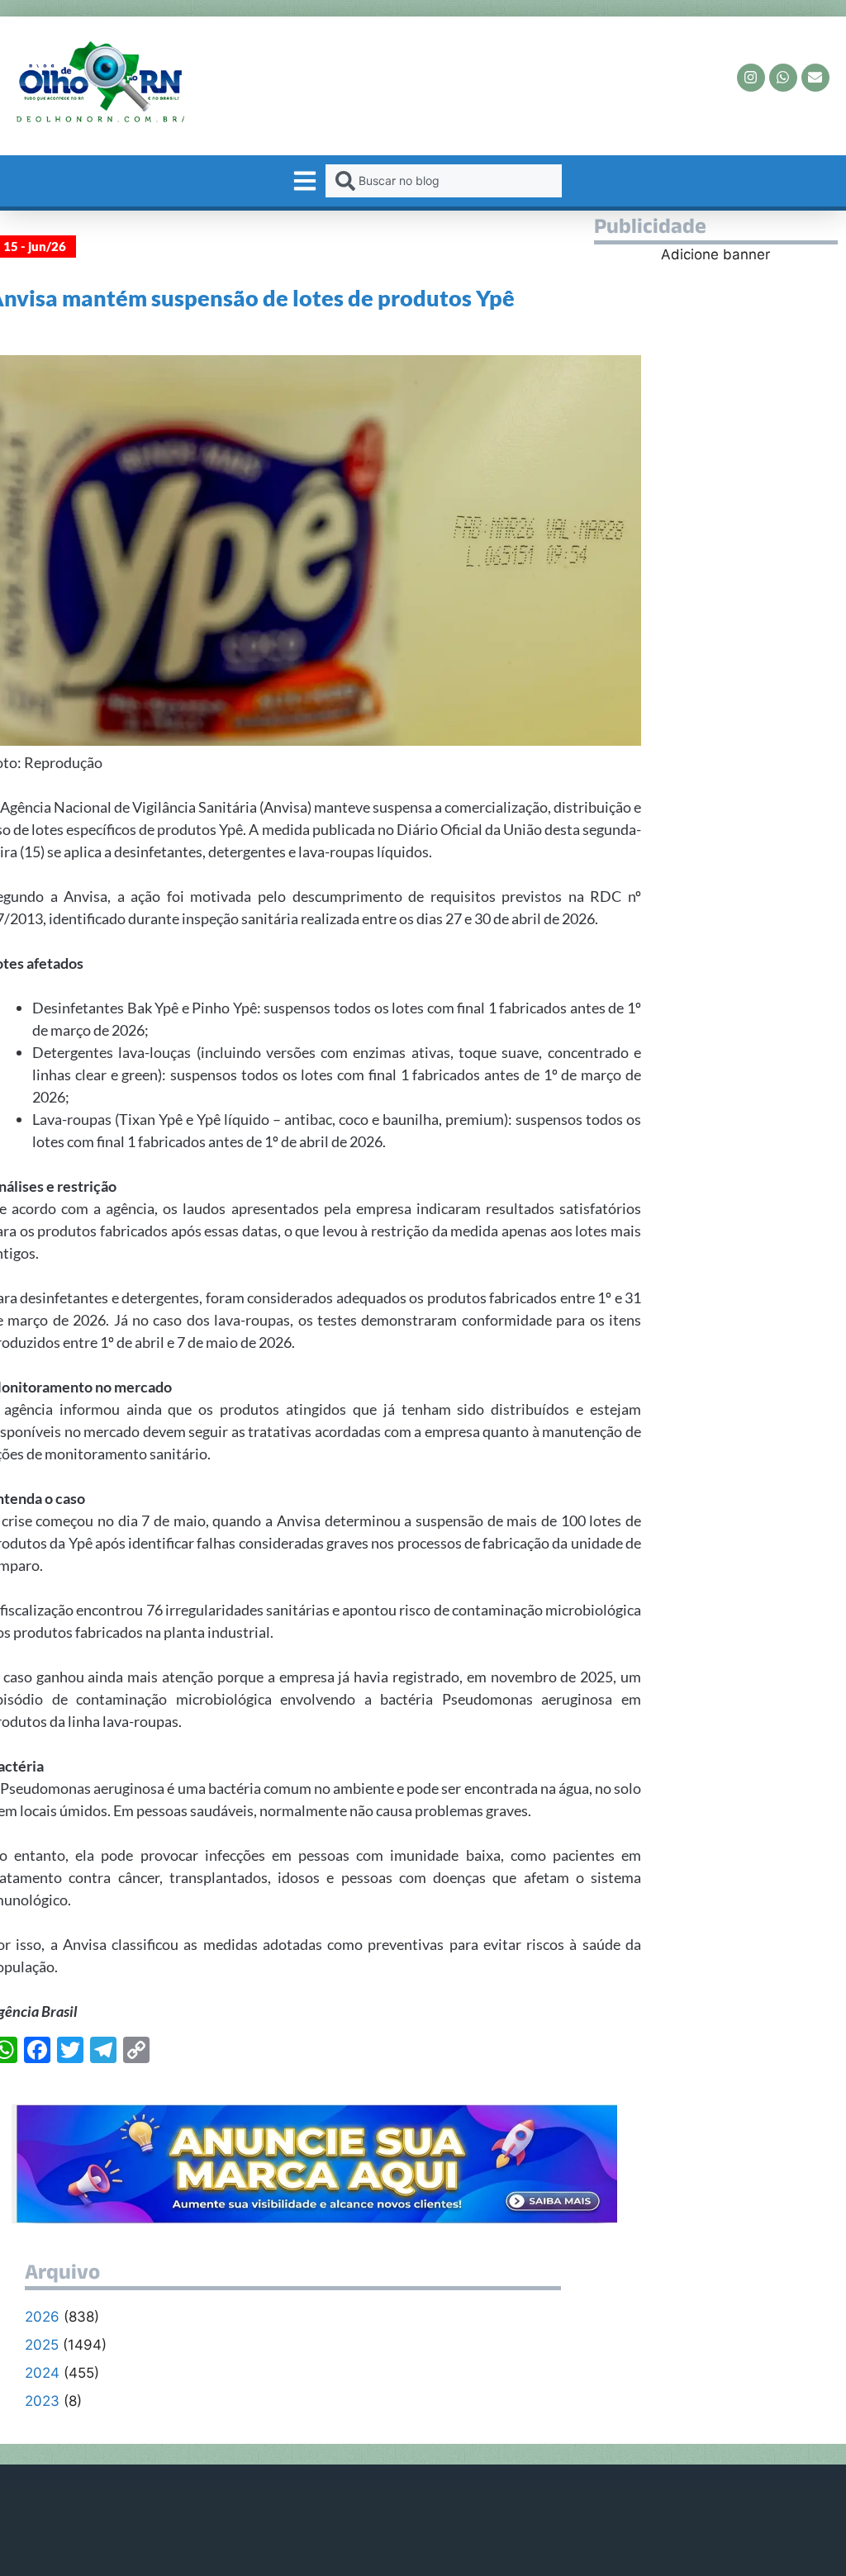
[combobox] (443, 181)
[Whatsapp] (783, 78)
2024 (42, 2373)
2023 (42, 2401)
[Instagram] (751, 78)
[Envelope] (815, 78)
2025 (42, 2345)
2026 (42, 2317)
